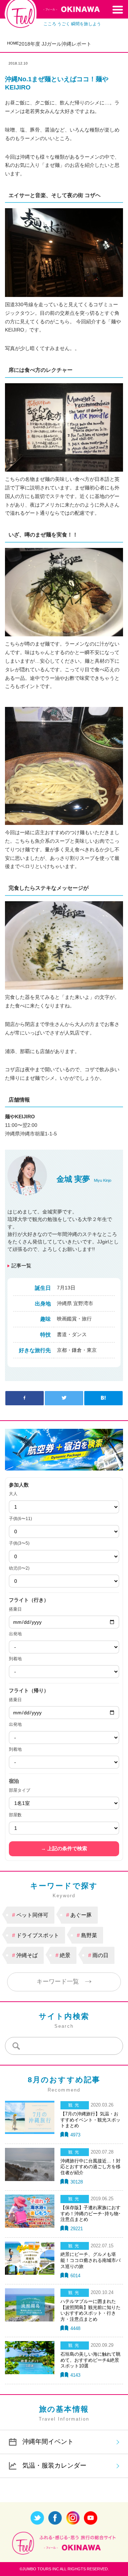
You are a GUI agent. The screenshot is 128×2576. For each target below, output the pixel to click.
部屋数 (15, 1815)
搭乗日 (15, 1609)
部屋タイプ (20, 1790)
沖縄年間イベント (48, 2442)
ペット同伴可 (32, 1915)
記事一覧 (21, 1266)
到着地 (15, 1659)
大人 (13, 1494)
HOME (13, 43)
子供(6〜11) (20, 1519)
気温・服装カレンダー (54, 2465)
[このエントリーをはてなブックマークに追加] (103, 1398)
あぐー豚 (81, 1915)
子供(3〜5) (19, 1543)
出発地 (15, 1634)
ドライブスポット (38, 1935)
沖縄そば (27, 1955)
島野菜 (89, 1935)
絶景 (65, 1955)
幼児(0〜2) (19, 1568)
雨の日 (100, 1955)
